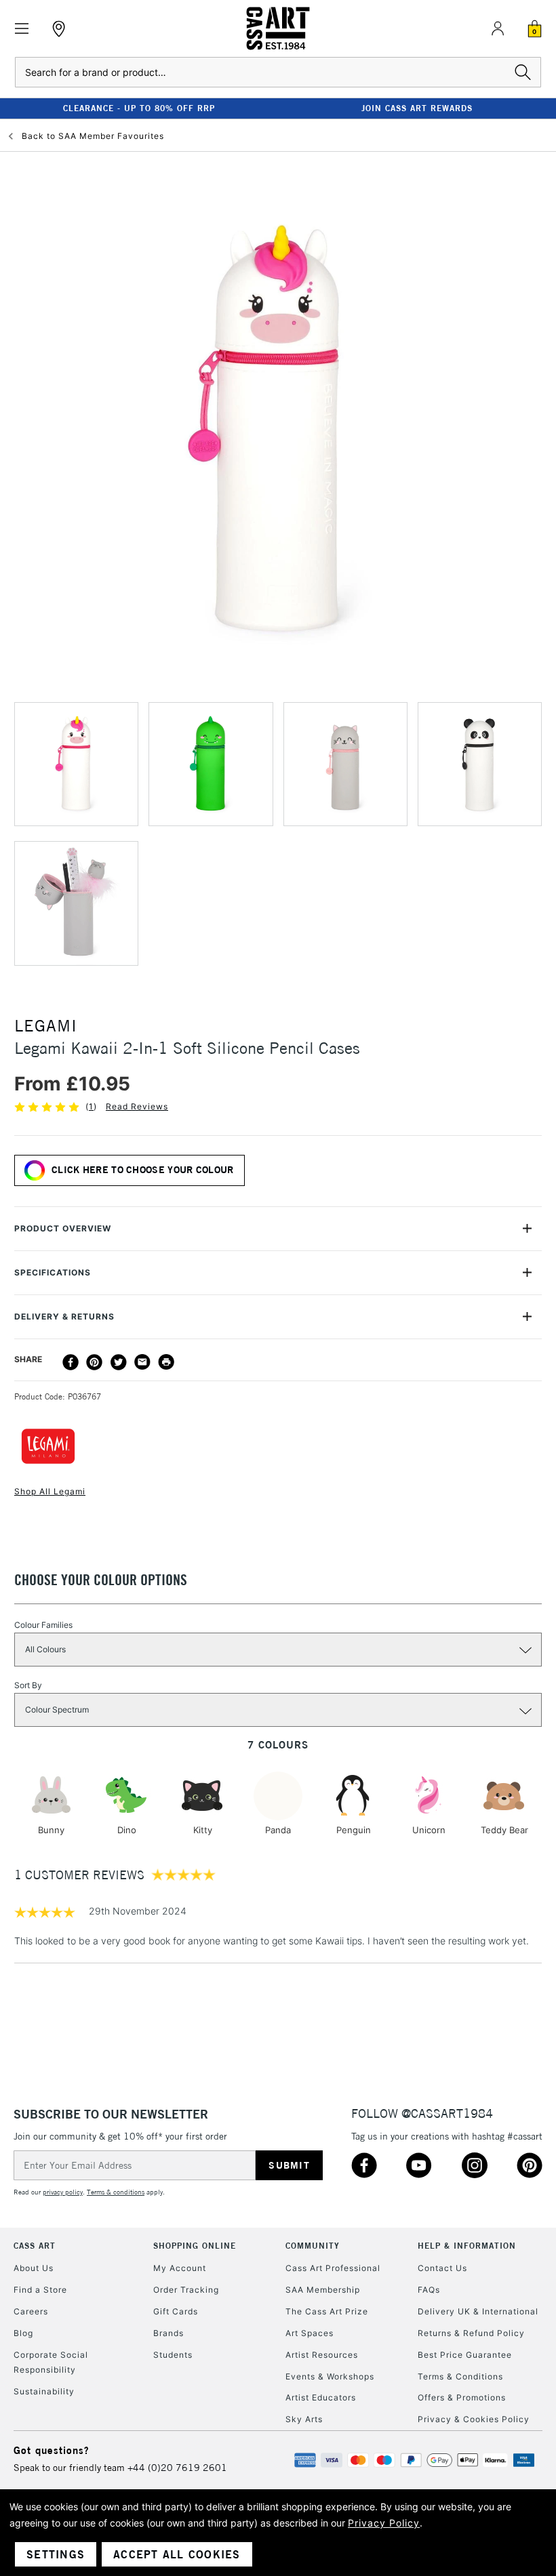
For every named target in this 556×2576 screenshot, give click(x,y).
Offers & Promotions (462, 2397)
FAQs (429, 2290)
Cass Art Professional (333, 2268)
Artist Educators (321, 2397)
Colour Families (43, 1625)
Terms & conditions (116, 2192)
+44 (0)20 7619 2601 (177, 2468)
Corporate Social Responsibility (51, 2362)
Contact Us (442, 2268)
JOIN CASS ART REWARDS (417, 108)
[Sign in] (498, 28)
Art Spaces (310, 2333)
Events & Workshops (330, 2376)
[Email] (142, 1362)
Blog (23, 2333)
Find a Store (40, 2290)
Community (313, 2246)
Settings (56, 2554)
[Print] (166, 1362)
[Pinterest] (94, 1362)
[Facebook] (71, 1362)
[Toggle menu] (22, 29)
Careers (31, 2311)
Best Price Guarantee (465, 2355)
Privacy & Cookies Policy (474, 2419)
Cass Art (35, 2246)
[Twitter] (119, 1362)
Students (173, 2355)
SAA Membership (323, 2290)
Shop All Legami (50, 1491)
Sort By (28, 1685)
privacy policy (63, 2192)
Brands (168, 2333)
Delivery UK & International (478, 2311)
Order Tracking (186, 2290)
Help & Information (467, 2246)
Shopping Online (195, 2246)
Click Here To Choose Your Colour (143, 1170)
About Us (34, 2268)
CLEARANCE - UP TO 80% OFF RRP (139, 108)
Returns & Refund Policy (471, 2333)
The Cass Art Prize (327, 2311)
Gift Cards (176, 2311)
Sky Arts (304, 2419)
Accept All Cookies (177, 2554)
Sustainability (44, 2391)
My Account (180, 2268)
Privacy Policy (384, 2523)
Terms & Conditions (460, 2376)
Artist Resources (322, 2355)
